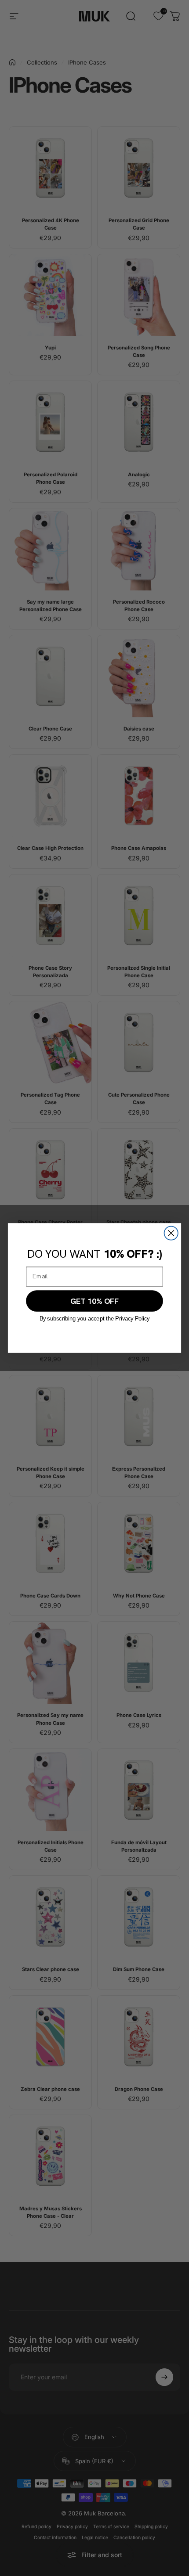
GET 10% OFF (94, 1301)
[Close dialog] (171, 1233)
